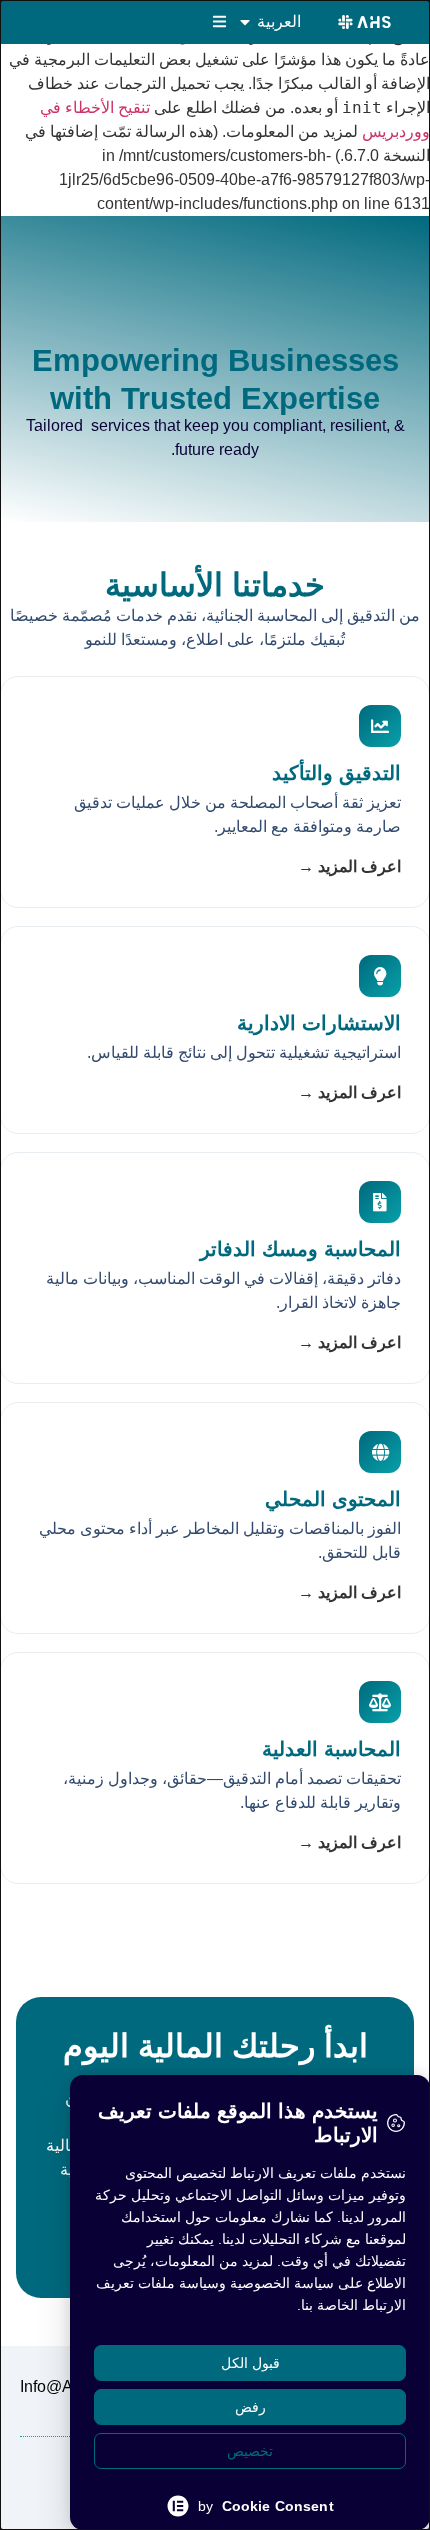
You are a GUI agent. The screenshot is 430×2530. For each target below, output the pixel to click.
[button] (219, 21)
